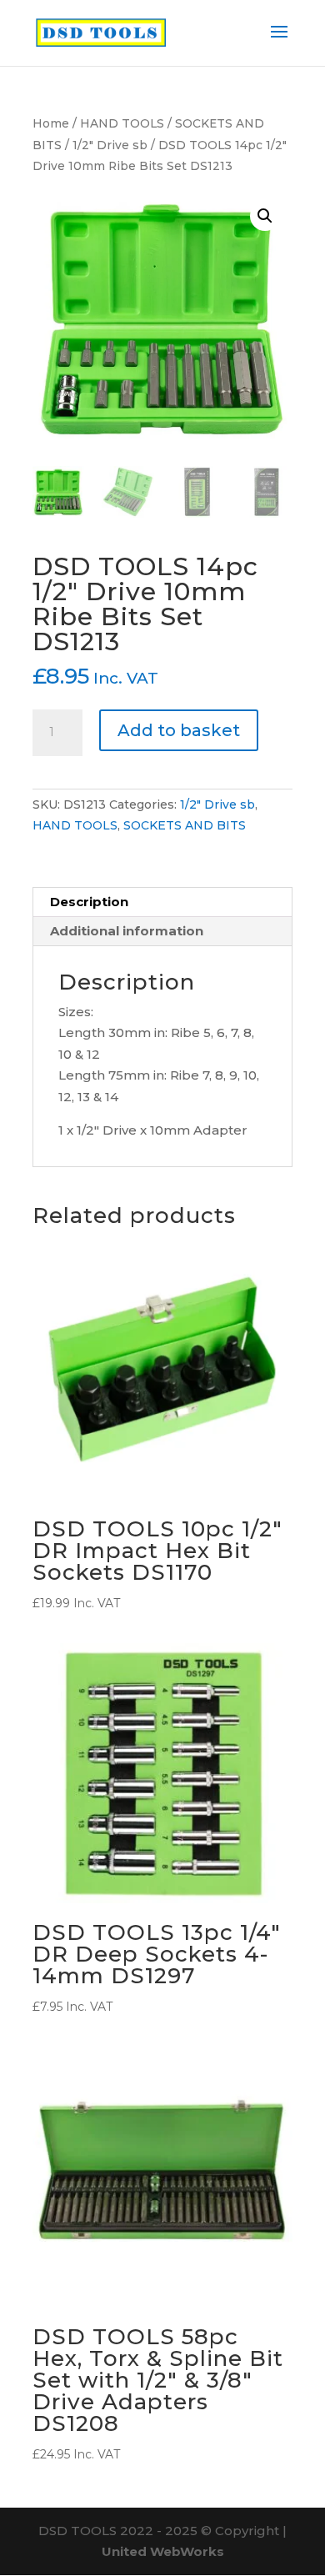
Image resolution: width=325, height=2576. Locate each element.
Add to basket (179, 730)
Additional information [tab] (127, 931)
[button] (265, 216)
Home (51, 123)
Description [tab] (89, 902)
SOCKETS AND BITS (185, 825)
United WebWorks (163, 2551)
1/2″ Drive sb (110, 145)
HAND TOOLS (122, 123)
